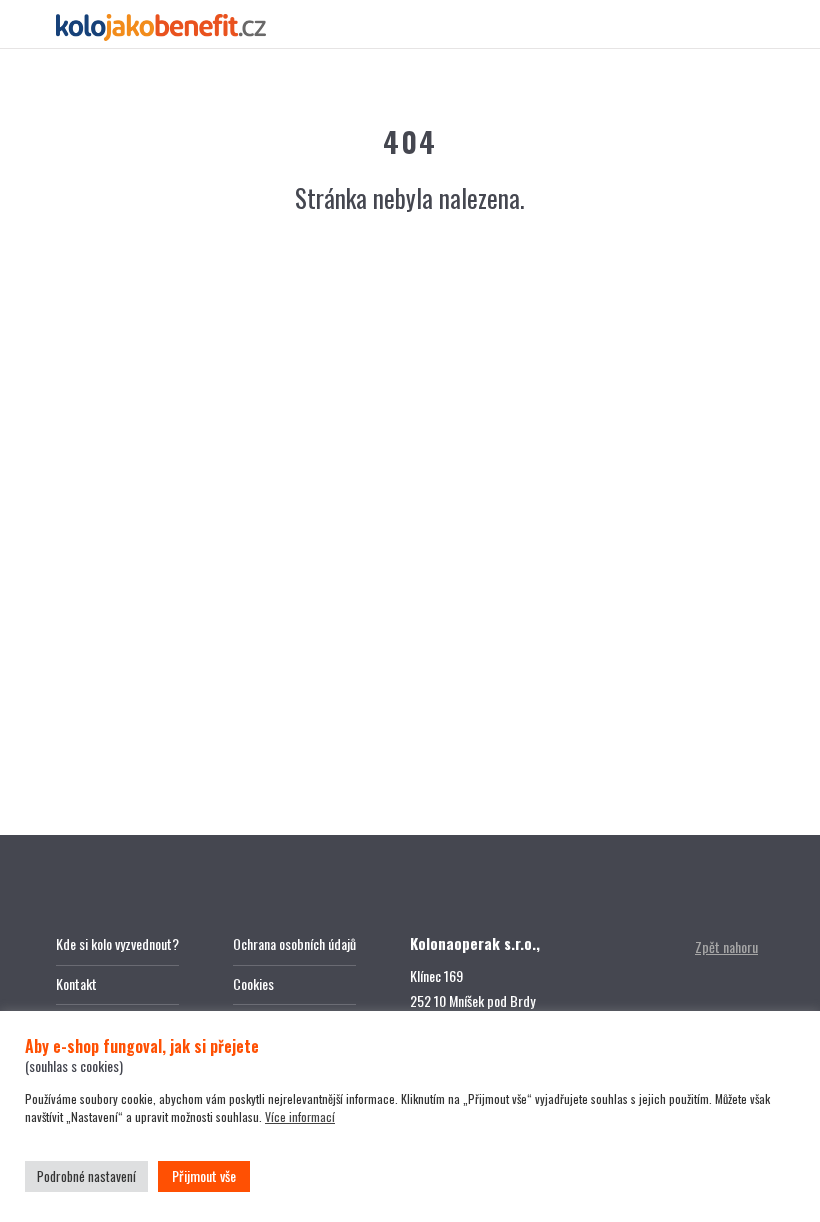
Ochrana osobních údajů (294, 943)
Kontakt (76, 983)
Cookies (253, 983)
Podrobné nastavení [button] (86, 1176)
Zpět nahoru (726, 946)
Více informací (300, 1116)
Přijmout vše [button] (204, 1175)
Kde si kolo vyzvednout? (117, 943)
